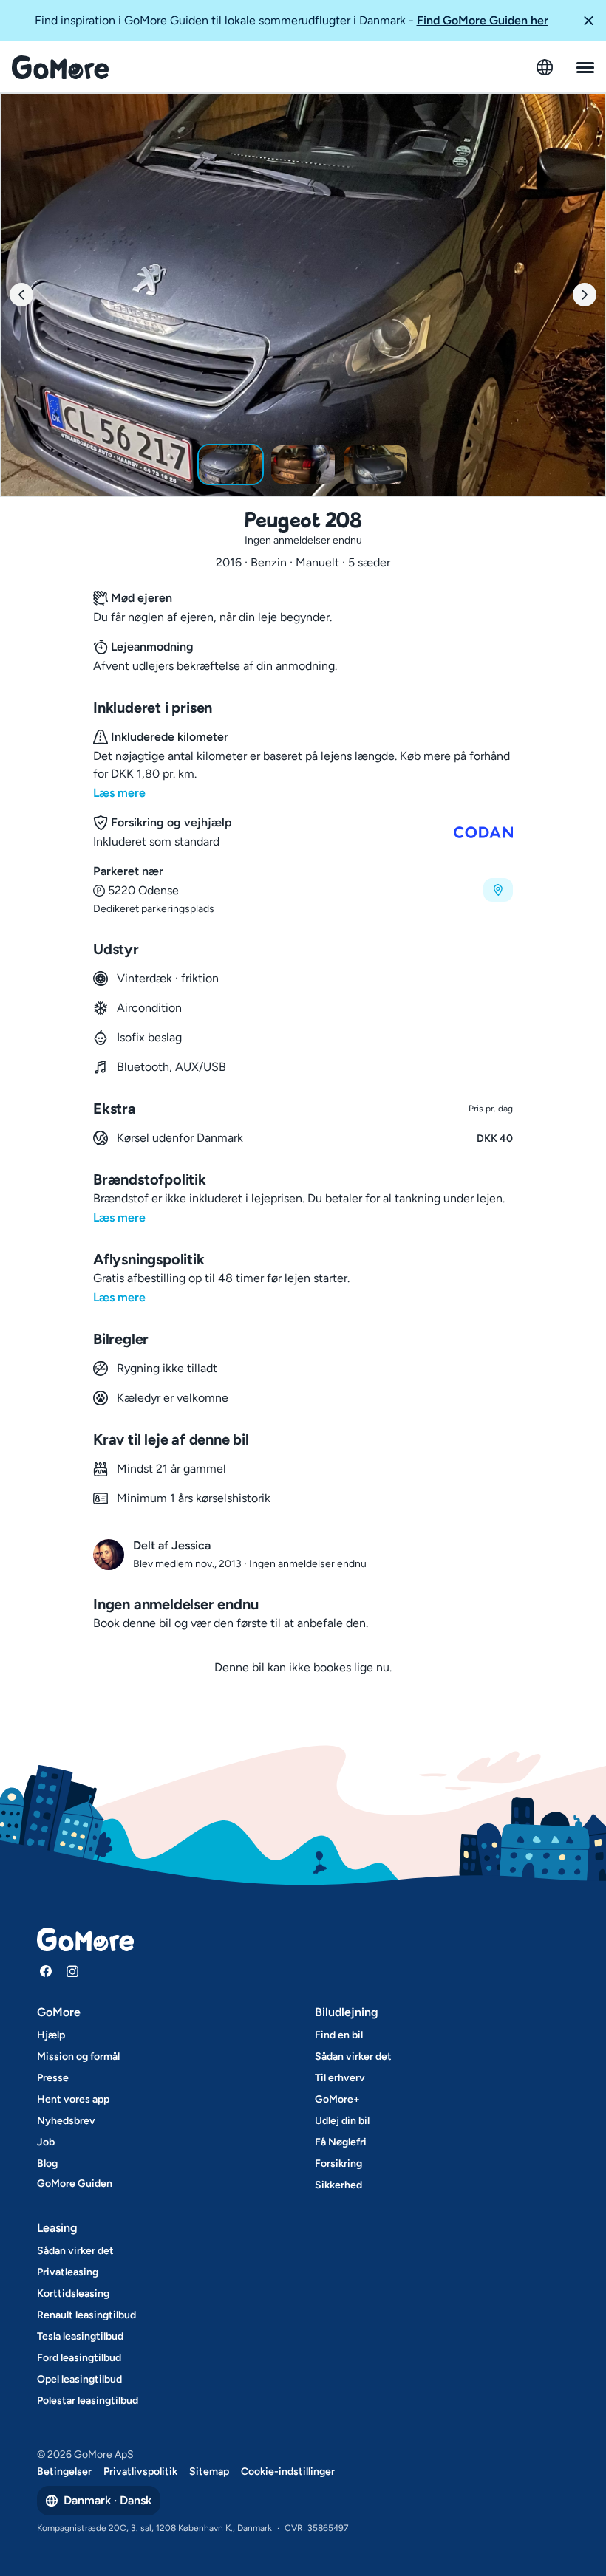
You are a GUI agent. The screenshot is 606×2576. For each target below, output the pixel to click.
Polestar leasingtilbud (88, 2401)
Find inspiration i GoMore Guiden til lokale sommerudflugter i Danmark (292, 20)
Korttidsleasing (73, 2294)
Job (46, 2142)
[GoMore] (60, 67)
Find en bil (339, 2035)
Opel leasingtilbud (79, 2379)
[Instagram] (72, 1971)
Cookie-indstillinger (288, 2471)
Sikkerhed (338, 2185)
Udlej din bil (342, 2121)
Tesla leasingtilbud (80, 2336)
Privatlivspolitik (140, 2471)
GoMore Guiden (75, 2183)
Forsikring (338, 2164)
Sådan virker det (353, 2056)
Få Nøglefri (341, 2142)
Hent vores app (73, 2099)
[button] (588, 21)
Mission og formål (78, 2056)
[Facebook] (46, 1971)
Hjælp (51, 2035)
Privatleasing (68, 2272)
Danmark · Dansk (108, 2500)
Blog (47, 2164)
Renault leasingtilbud (86, 2315)
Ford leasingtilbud (79, 2358)
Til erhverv (340, 2078)
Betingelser (64, 2471)
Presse (53, 2078)
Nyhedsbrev (66, 2121)
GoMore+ (337, 2099)
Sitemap (209, 2471)
